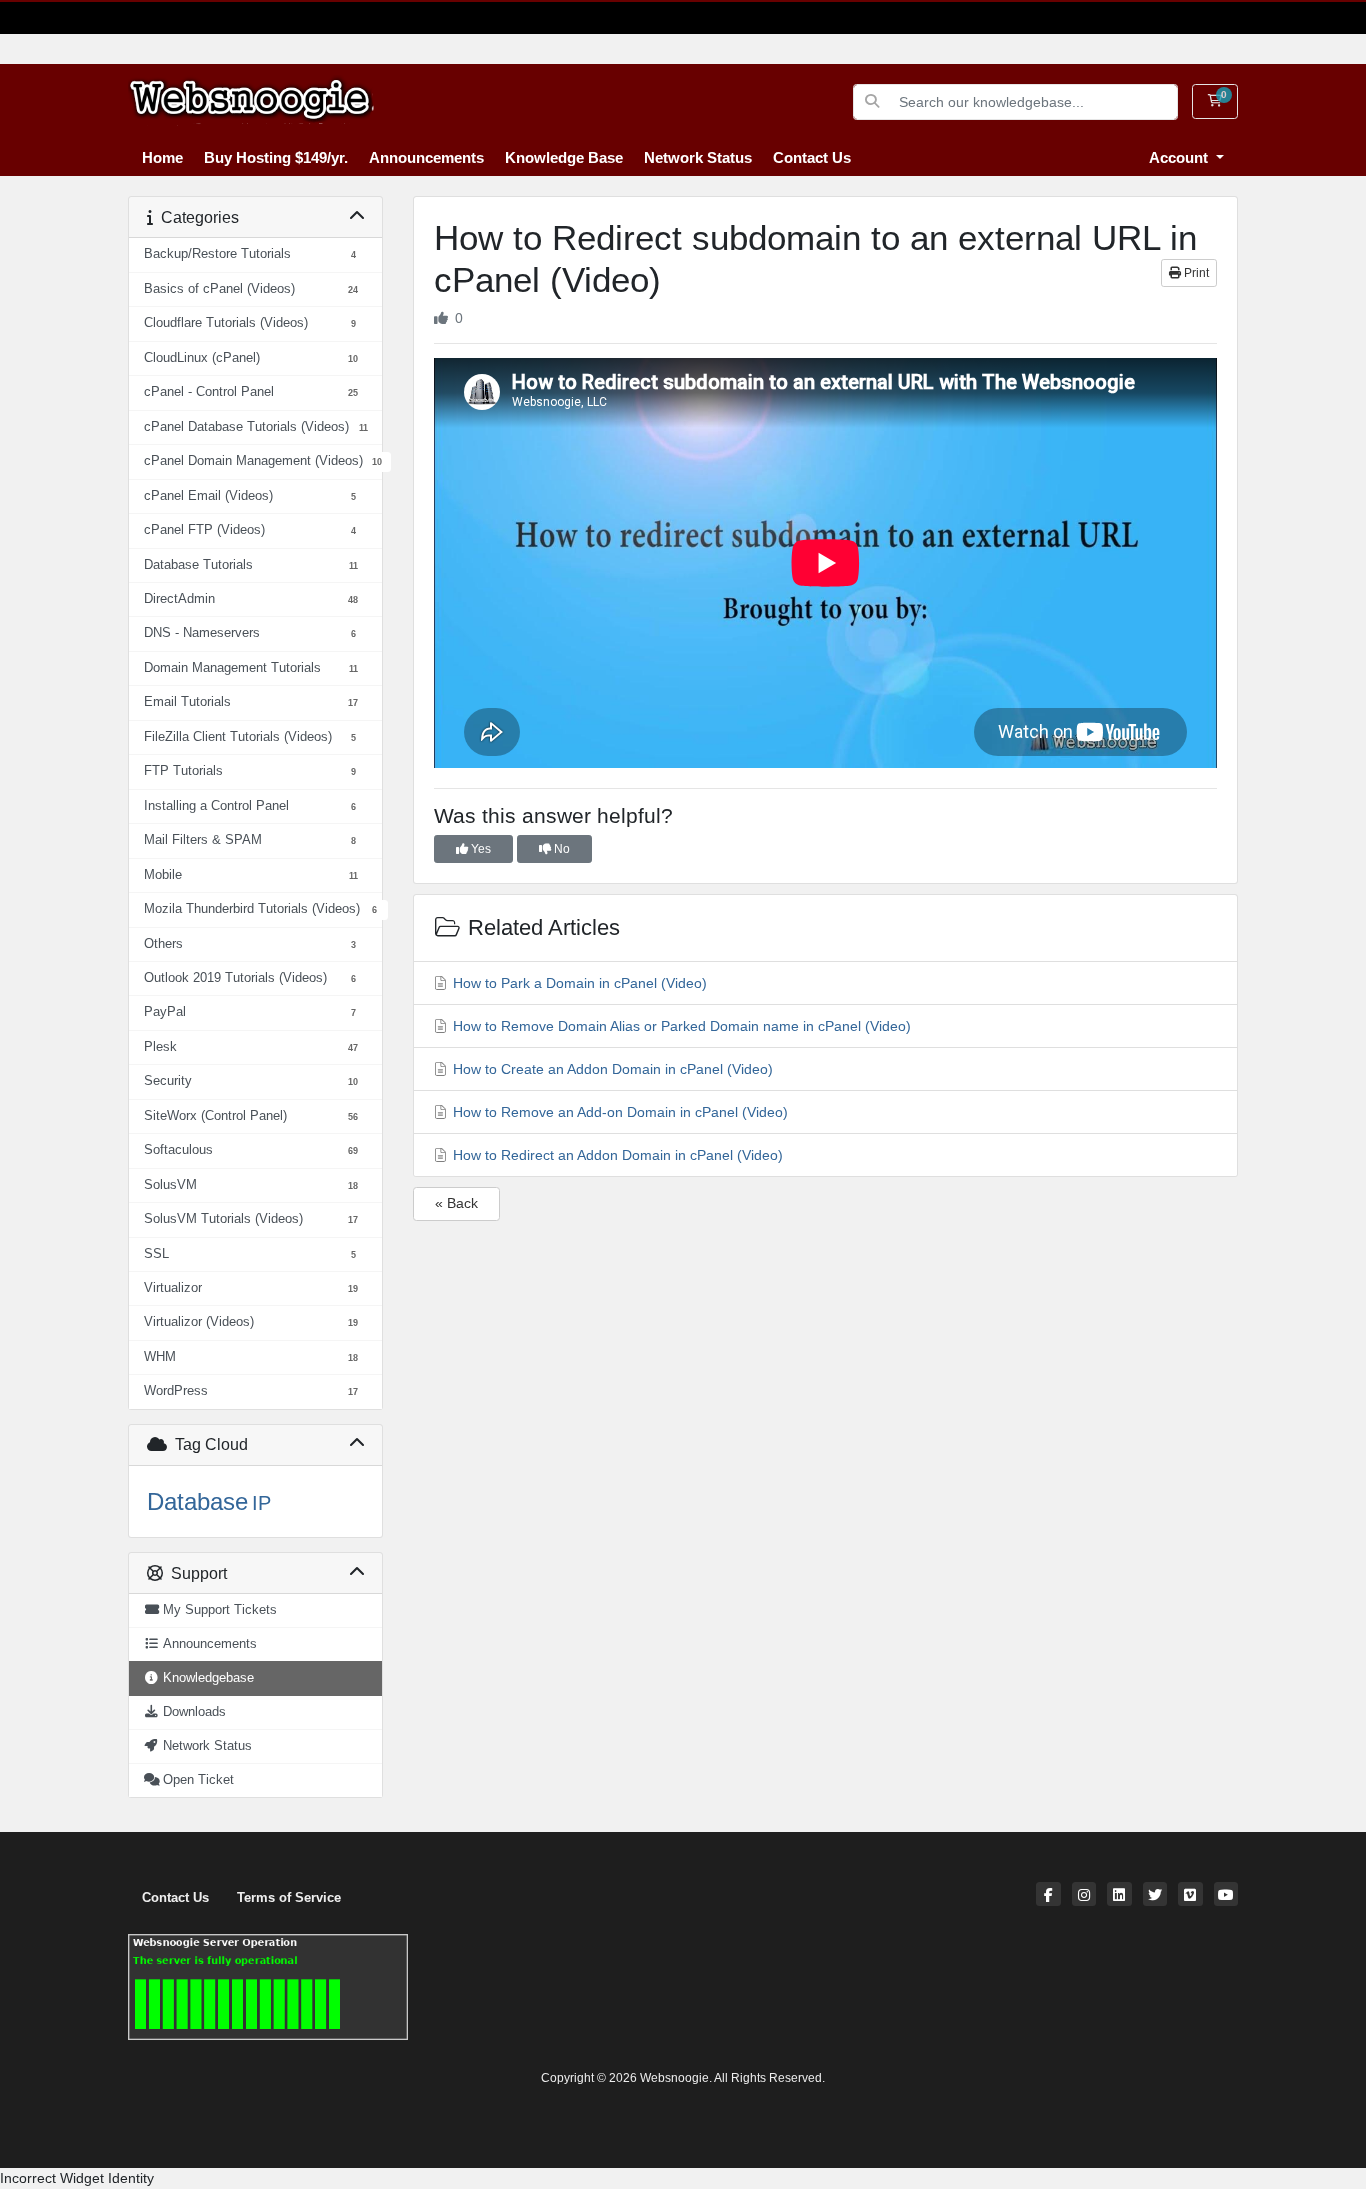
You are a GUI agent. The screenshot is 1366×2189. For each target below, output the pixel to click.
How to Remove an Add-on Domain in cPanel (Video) (618, 1112)
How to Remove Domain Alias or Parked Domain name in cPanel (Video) (680, 1026)
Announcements (426, 157)
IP (261, 1503)
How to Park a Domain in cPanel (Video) (578, 983)
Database (197, 1501)
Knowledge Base (564, 157)
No (560, 849)
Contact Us (812, 157)
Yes (479, 849)
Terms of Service (289, 1898)
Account (1180, 157)
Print (1195, 273)
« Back (456, 1203)
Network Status (698, 157)
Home (162, 157)
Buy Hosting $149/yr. (276, 157)
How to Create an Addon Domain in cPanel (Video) (611, 1069)
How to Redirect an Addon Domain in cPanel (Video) (616, 1155)
